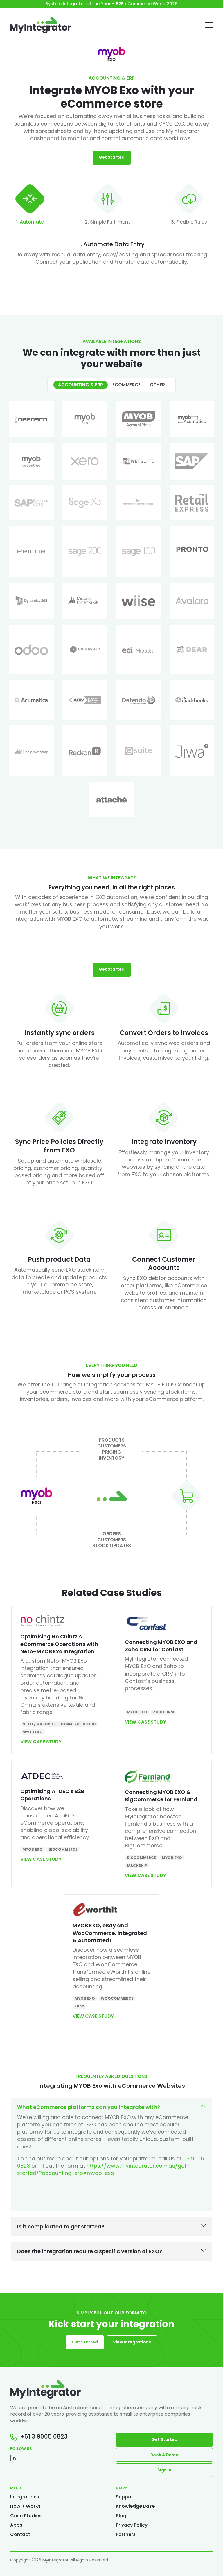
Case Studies (26, 2516)
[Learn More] (31, 419)
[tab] (30, 206)
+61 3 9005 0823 (43, 2437)
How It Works (25, 2506)
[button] (111, 2154)
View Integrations (132, 2342)
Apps (16, 2525)
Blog (121, 2516)
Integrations (25, 2497)
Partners (126, 2534)
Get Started (112, 157)
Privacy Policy (132, 2525)
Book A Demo (164, 2455)
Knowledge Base (135, 2506)
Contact (20, 2534)
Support (125, 2497)
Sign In (164, 2470)
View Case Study (41, 1742)
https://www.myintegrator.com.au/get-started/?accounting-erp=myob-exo (103, 2169)
